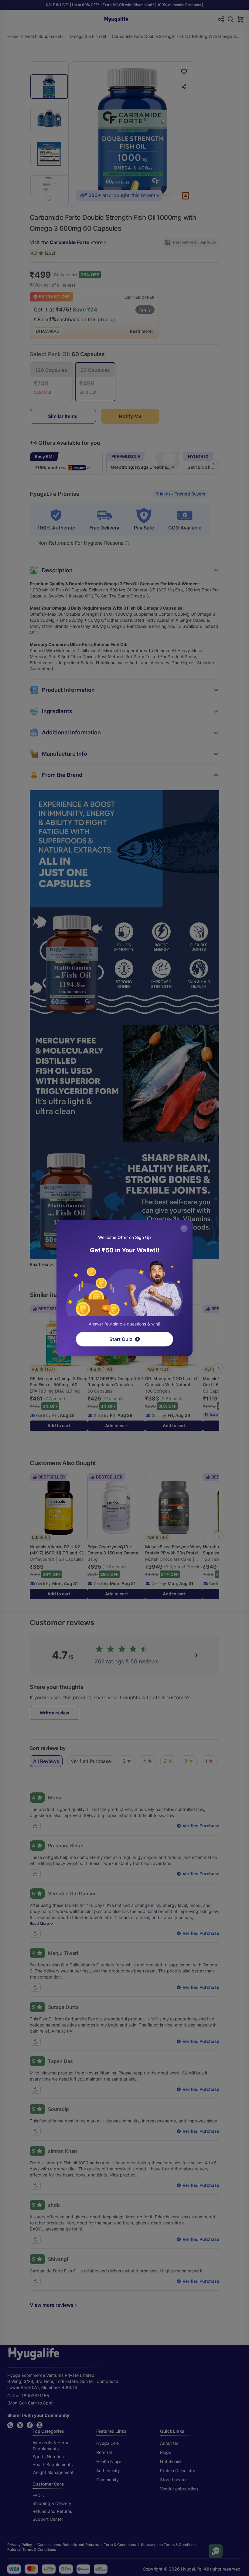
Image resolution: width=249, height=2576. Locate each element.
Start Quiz (121, 1339)
